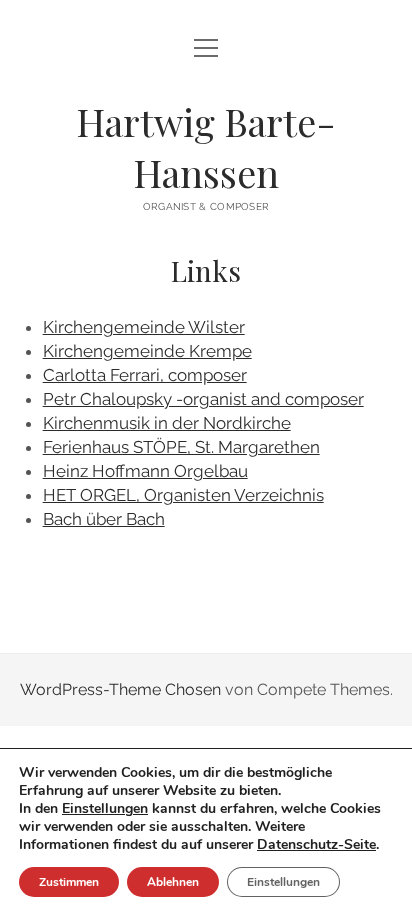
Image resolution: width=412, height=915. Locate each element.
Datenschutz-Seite (316, 844)
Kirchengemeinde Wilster (144, 327)
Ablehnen (173, 882)
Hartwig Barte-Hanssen (206, 147)
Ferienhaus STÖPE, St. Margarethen (181, 447)
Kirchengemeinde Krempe (147, 351)
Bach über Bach (104, 519)
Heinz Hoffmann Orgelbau (145, 471)
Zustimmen (69, 882)
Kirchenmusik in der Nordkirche (167, 423)
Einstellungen (105, 809)
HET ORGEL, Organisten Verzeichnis (183, 495)
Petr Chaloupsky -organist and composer (203, 399)
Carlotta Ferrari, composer (145, 375)
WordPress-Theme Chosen (120, 689)
